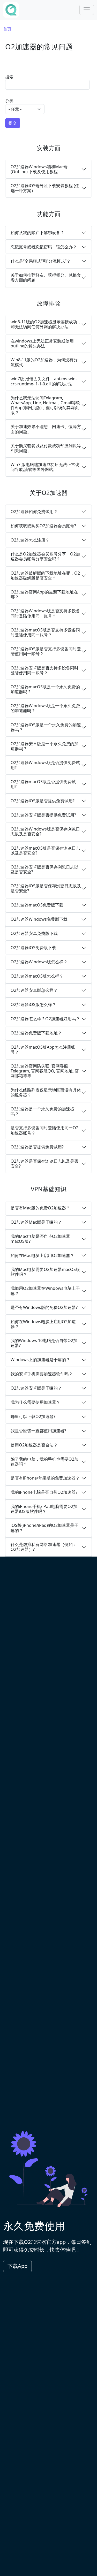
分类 (9, 101)
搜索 (9, 77)
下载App (17, 2266)
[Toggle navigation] (87, 10)
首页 (7, 29)
